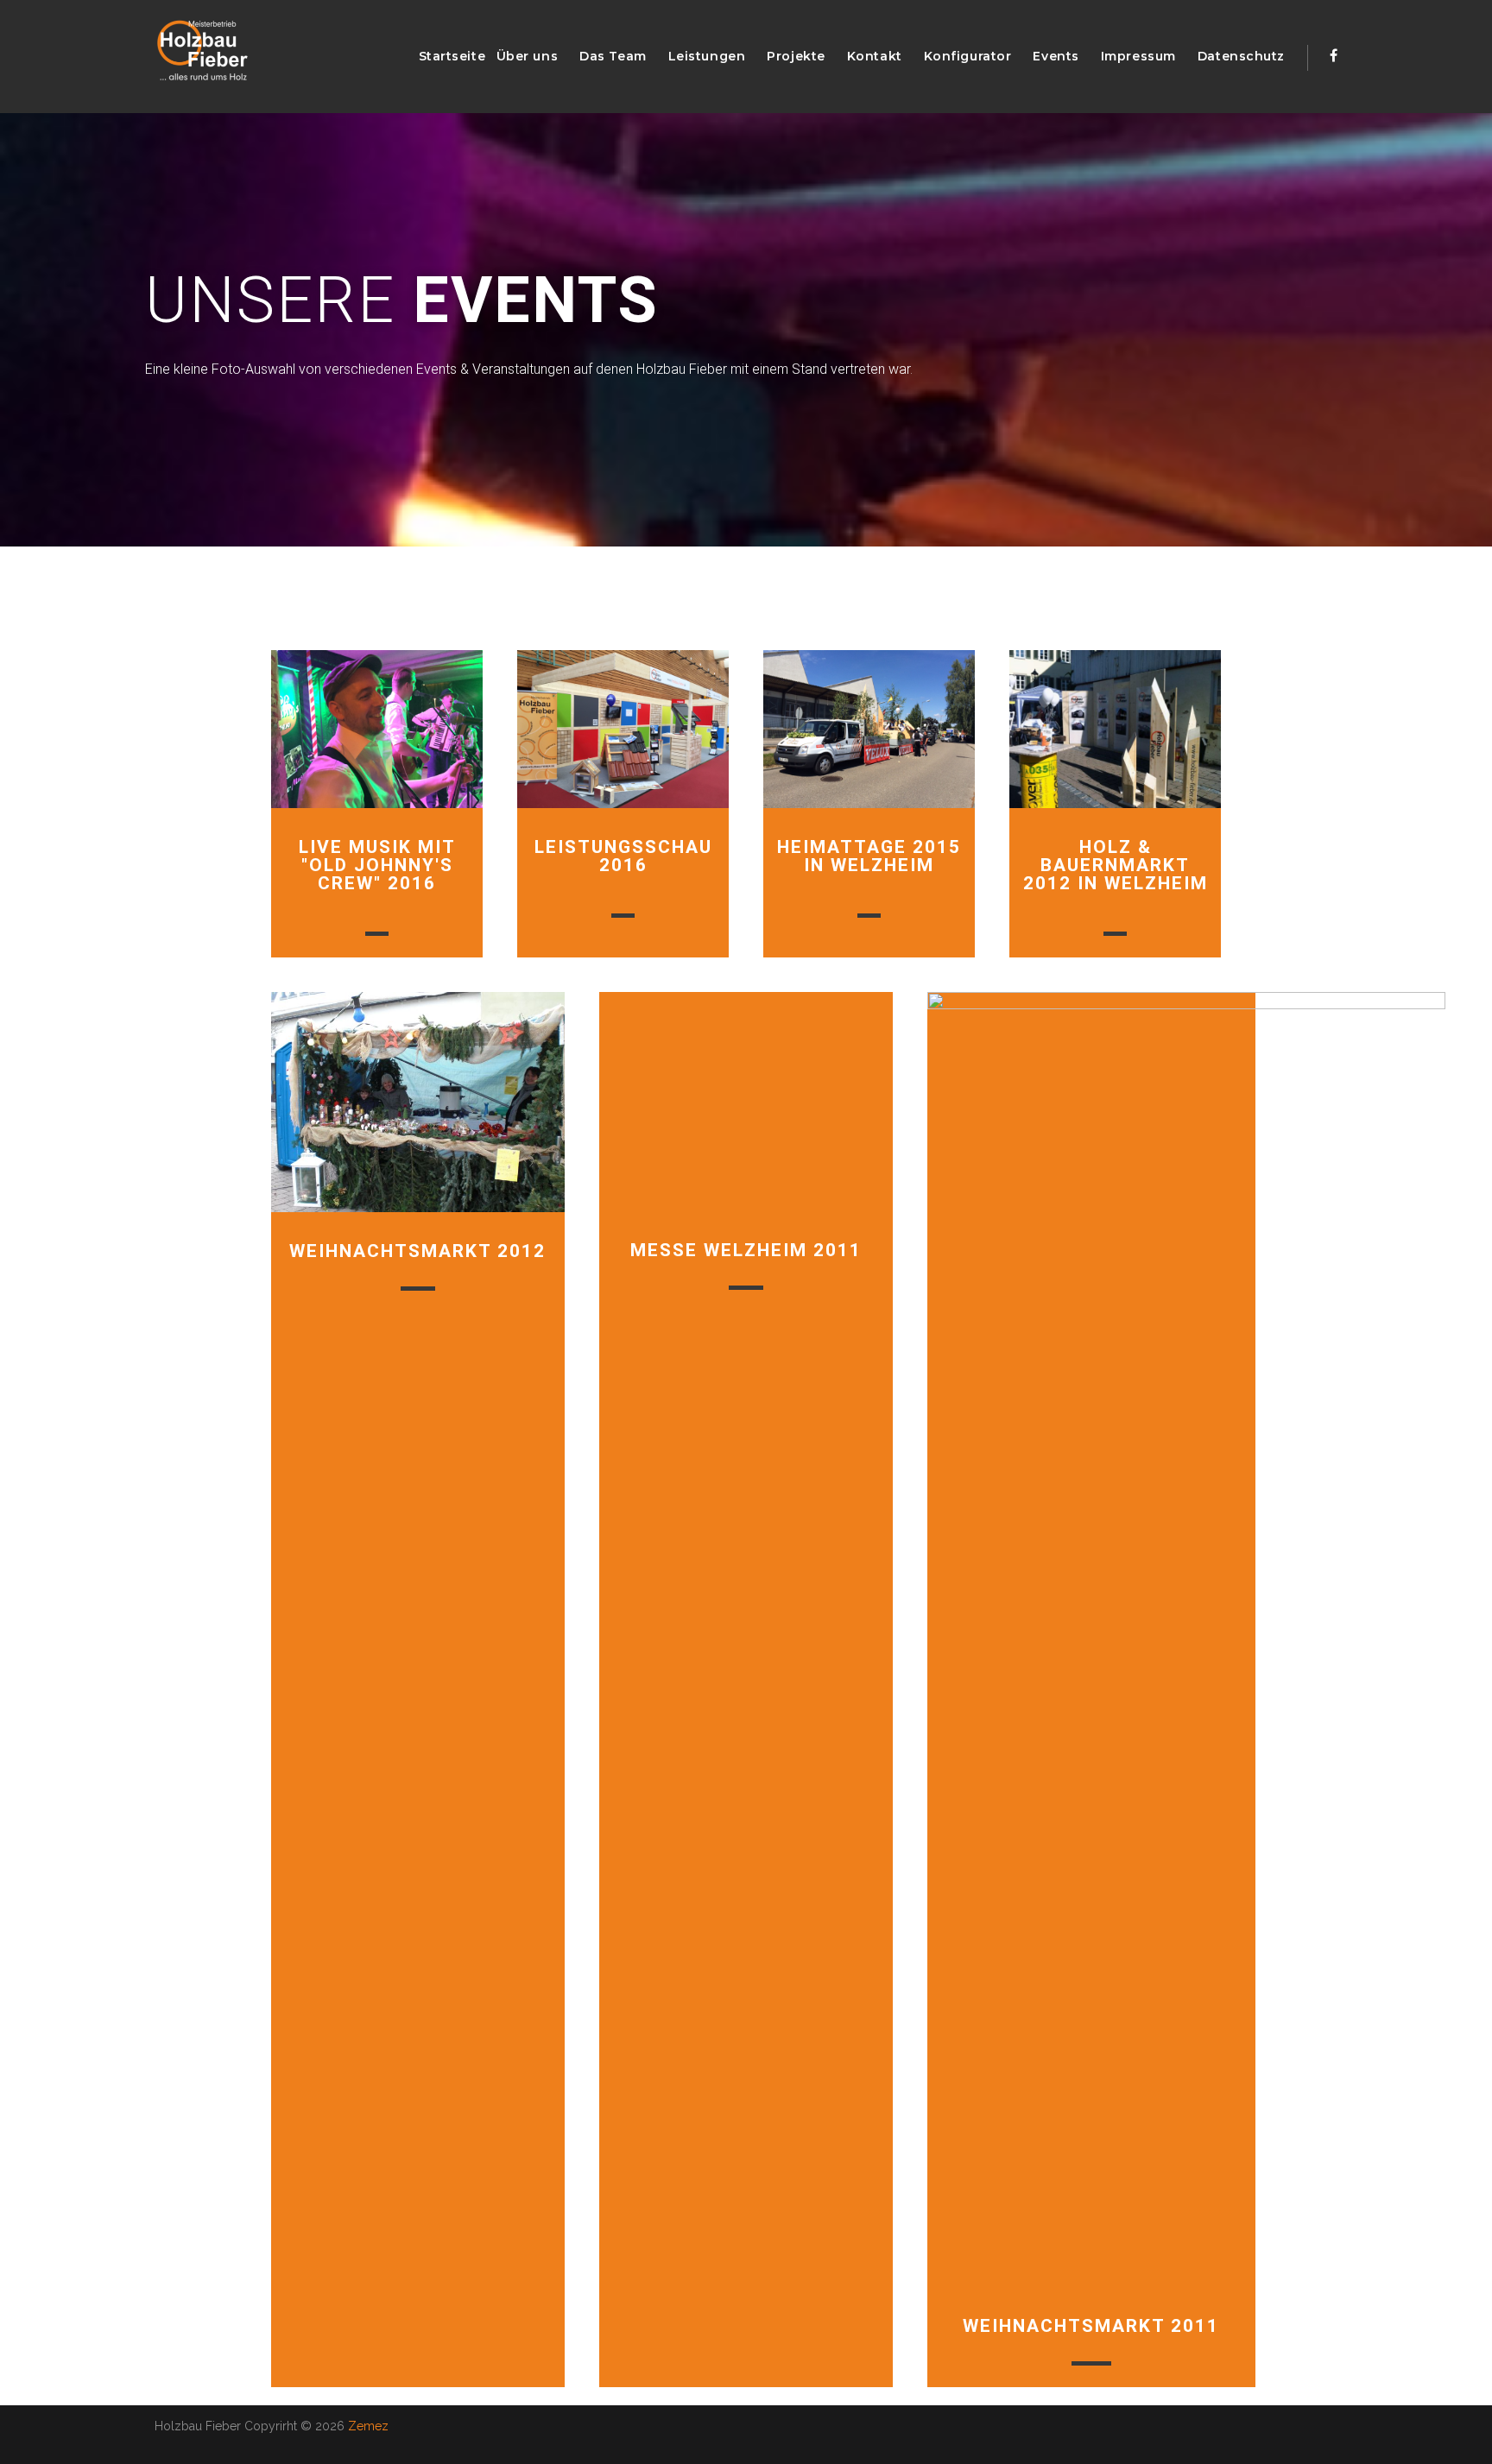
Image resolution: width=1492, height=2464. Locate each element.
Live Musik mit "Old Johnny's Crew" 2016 (377, 865)
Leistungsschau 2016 (623, 856)
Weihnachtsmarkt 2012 (417, 1251)
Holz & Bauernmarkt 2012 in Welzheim (1116, 865)
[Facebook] (1334, 55)
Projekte (796, 56)
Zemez (368, 2426)
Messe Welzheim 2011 (746, 1250)
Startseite (452, 56)
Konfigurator (968, 56)
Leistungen (707, 56)
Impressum (1138, 56)
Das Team (613, 56)
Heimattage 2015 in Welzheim (869, 856)
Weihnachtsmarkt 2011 (1091, 2326)
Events (1056, 56)
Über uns (527, 56)
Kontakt (875, 56)
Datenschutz (1241, 56)
